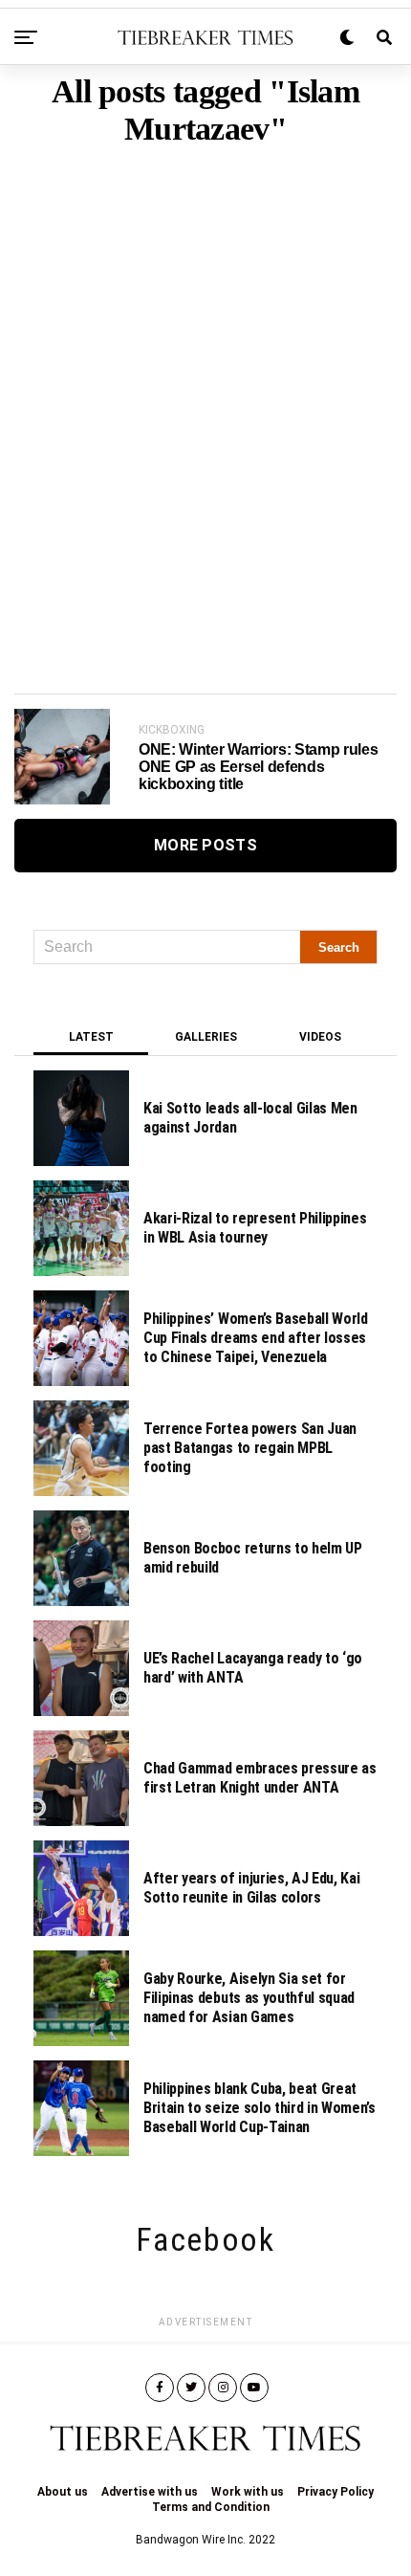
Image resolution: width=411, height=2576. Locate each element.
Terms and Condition (211, 2507)
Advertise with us (150, 2492)
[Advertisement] (205, 390)
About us (63, 2492)
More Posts (205, 845)
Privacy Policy (335, 2492)
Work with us (248, 2492)
